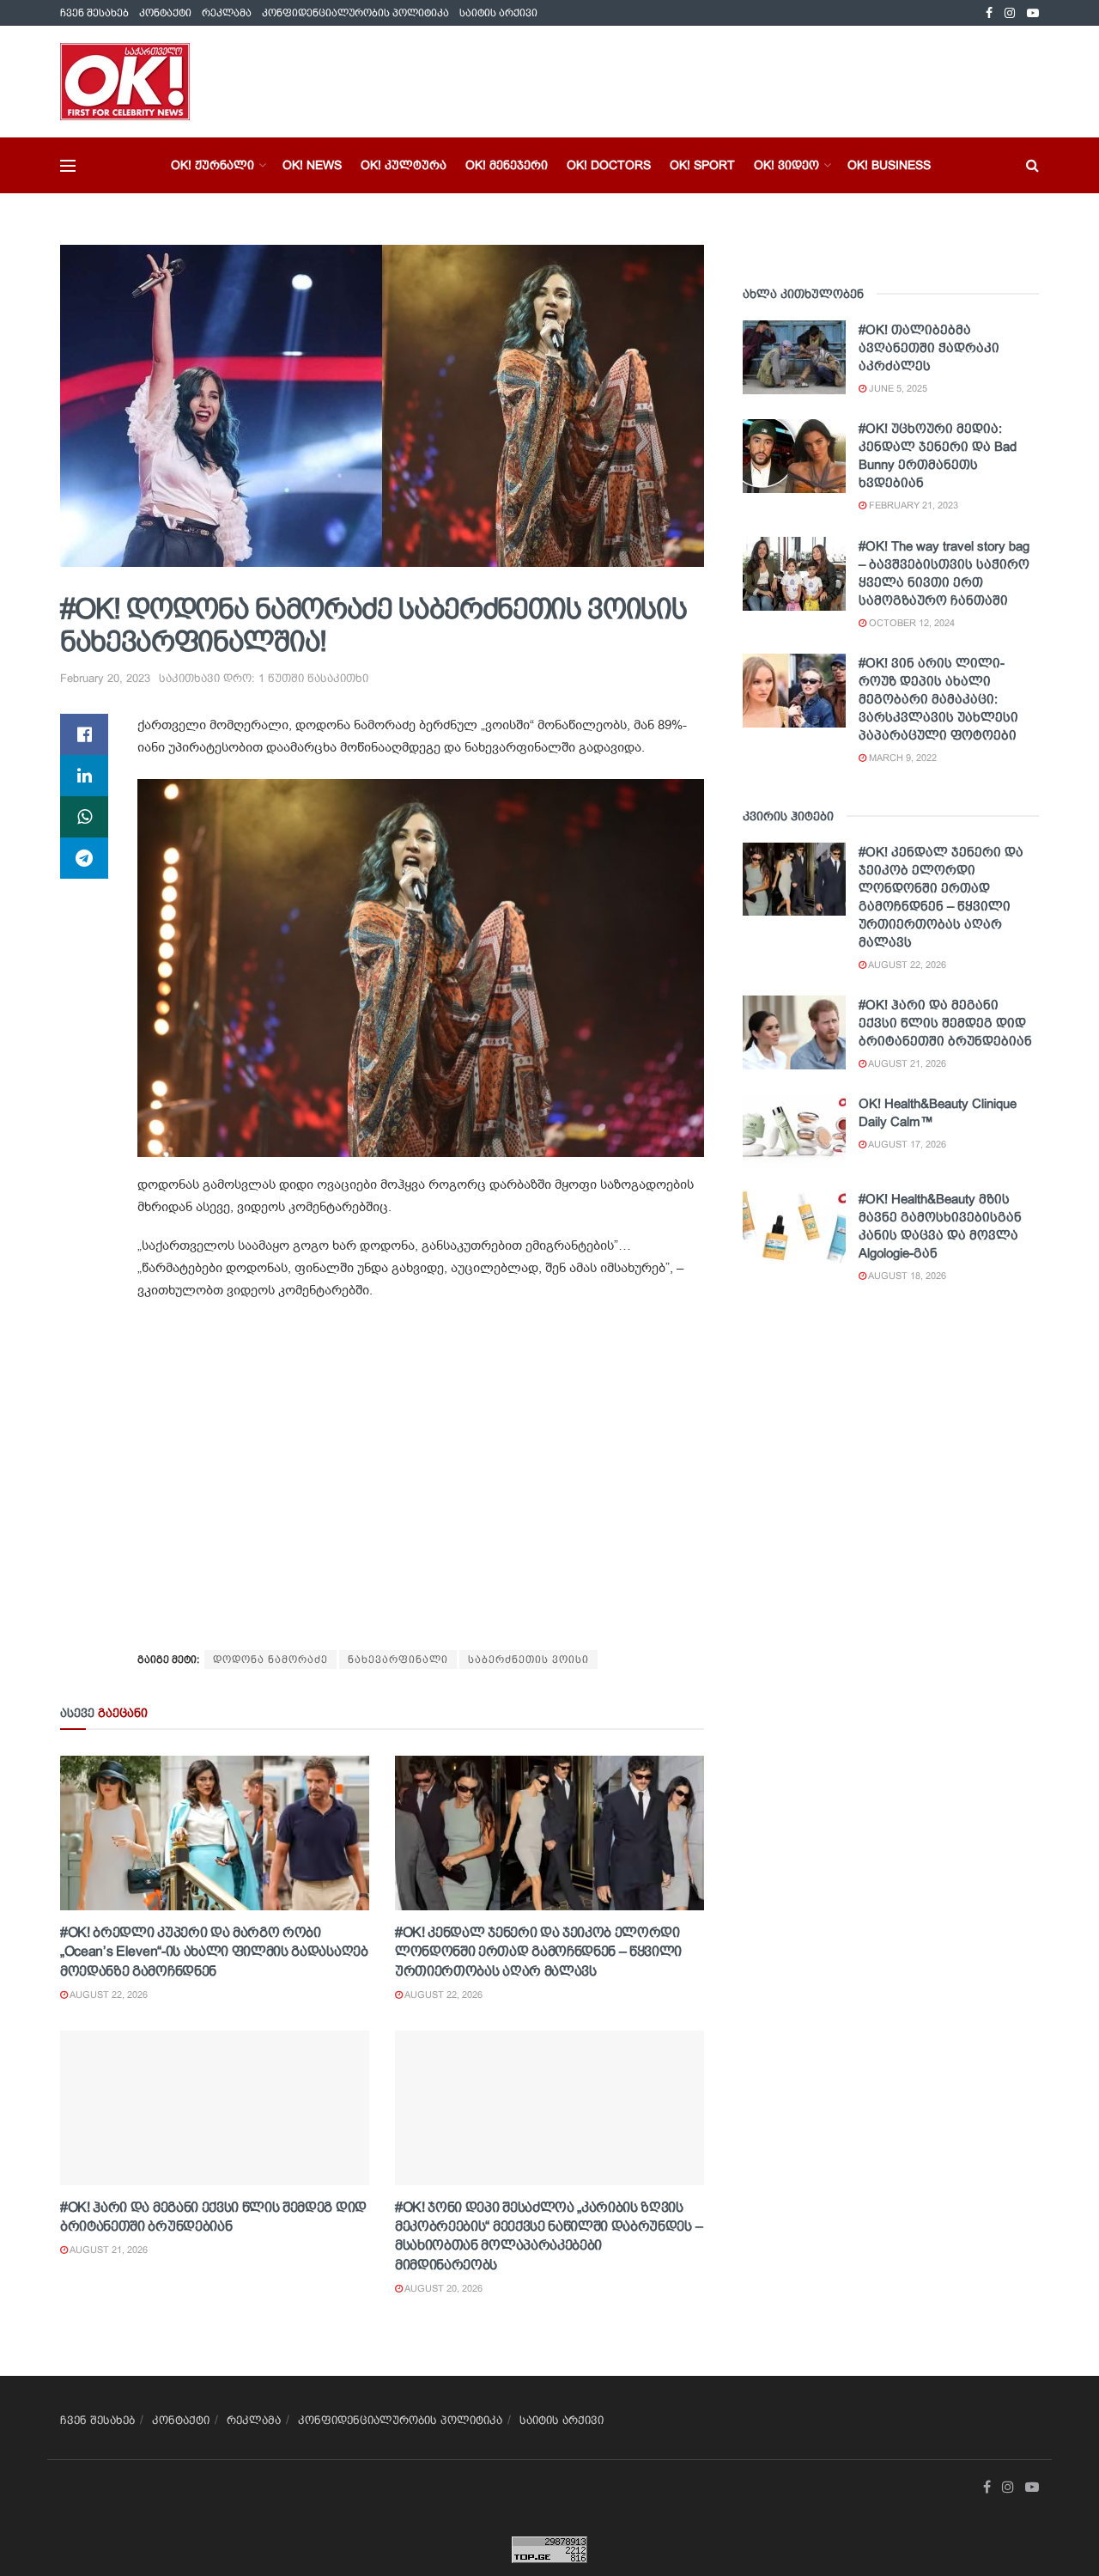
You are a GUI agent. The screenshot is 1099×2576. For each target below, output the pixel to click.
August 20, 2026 (443, 2288)
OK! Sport (702, 165)
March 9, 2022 (902, 758)
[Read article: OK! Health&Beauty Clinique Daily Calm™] (794, 1131)
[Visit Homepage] (125, 82)
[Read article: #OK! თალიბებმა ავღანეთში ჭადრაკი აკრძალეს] (794, 357)
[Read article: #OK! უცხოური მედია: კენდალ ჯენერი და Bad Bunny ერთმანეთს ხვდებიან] (794, 456)
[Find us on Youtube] (1033, 13)
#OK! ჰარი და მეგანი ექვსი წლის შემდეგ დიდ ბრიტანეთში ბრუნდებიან (945, 1023)
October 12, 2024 (911, 623)
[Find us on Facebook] (989, 13)
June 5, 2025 (897, 388)
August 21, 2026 (108, 2250)
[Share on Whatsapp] (84, 817)
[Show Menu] (68, 166)
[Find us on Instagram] (1010, 13)
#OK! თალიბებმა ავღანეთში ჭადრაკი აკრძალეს (929, 347)
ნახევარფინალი (398, 1659)
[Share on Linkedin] (84, 776)
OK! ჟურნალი (213, 165)
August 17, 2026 (906, 1144)
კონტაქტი (165, 13)
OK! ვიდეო (786, 165)
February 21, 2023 (912, 505)
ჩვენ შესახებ (94, 13)
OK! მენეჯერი (507, 165)
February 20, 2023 (105, 678)
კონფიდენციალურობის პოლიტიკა (355, 13)
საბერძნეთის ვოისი (528, 1659)
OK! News (312, 165)
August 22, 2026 (108, 1994)
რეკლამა (227, 13)
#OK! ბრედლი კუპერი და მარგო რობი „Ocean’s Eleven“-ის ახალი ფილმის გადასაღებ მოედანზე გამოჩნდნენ (214, 1952)
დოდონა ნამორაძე (270, 1659)
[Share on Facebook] (84, 734)
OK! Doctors (609, 165)
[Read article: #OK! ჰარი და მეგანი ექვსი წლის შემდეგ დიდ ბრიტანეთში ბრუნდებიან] (215, 2108)
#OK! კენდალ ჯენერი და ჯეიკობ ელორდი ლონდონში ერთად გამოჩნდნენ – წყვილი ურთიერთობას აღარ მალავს (538, 1952)
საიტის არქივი (498, 13)
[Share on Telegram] (84, 858)
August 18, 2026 (906, 1276)
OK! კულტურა (404, 165)
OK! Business (889, 165)
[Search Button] (1032, 165)
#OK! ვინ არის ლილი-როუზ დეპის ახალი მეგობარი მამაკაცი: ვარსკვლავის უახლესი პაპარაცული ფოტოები (938, 699)
